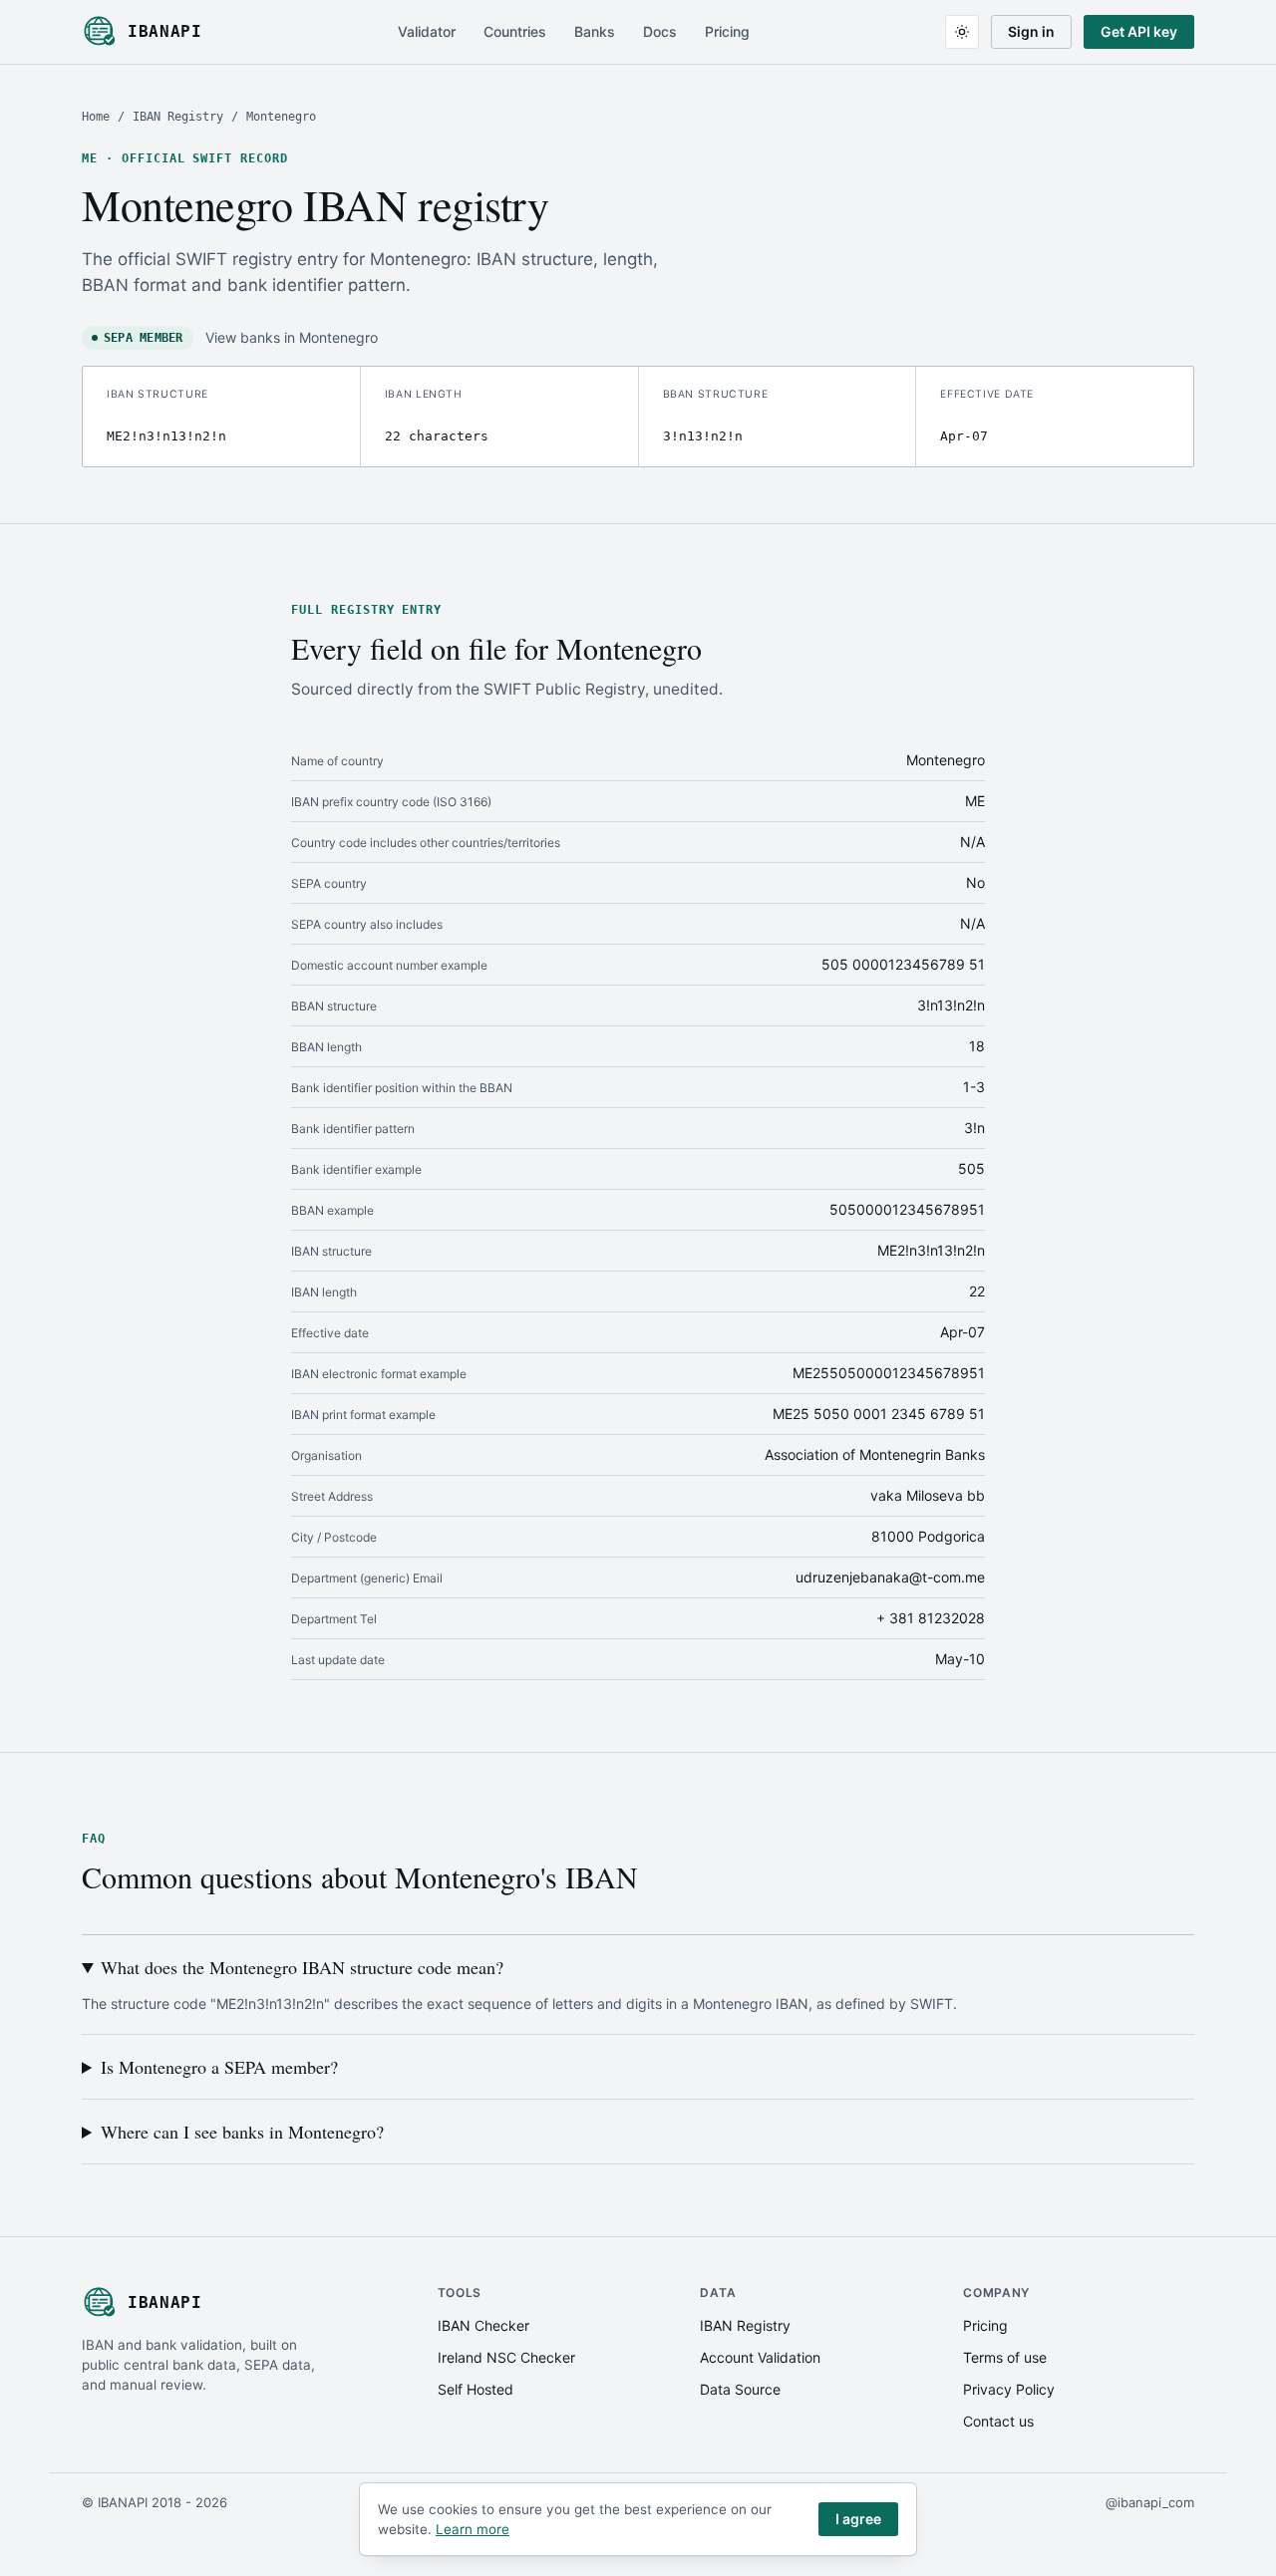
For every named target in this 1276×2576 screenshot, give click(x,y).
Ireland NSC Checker (506, 2357)
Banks (595, 31)
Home (96, 117)
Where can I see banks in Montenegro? (242, 2132)
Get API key (1139, 31)
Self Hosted (476, 2389)
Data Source (740, 2389)
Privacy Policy (1009, 2389)
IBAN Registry (178, 117)
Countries (515, 31)
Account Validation (760, 2357)
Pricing (727, 31)
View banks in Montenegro (292, 337)
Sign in (1031, 31)
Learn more (473, 2529)
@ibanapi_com (1150, 2502)
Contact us (998, 2421)
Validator (427, 31)
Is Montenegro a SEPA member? (219, 2067)
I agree (858, 2519)
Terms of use (1005, 2357)
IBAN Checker (483, 2325)
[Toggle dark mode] (962, 32)
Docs (660, 31)
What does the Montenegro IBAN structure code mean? (302, 1967)
